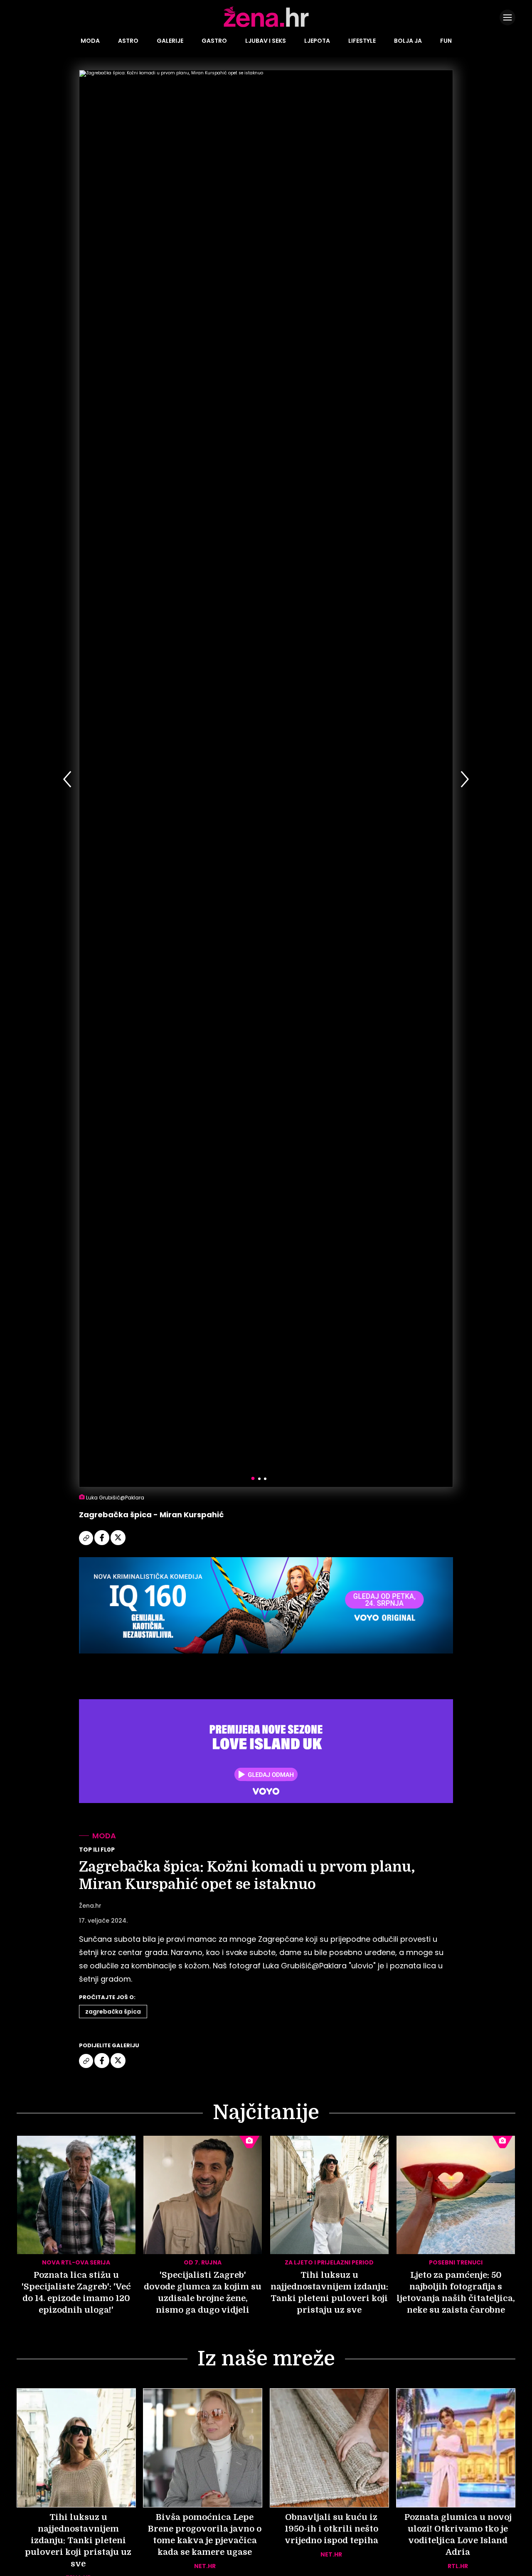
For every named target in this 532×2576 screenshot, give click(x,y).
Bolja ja (408, 41)
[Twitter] (118, 1544)
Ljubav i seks (266, 41)
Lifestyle (362, 41)
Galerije (170, 41)
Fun (446, 41)
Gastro (214, 41)
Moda (90, 41)
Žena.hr (90, 1906)
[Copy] (87, 1544)
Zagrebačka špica (113, 2012)
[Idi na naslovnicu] (266, 26)
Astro (128, 41)
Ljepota (317, 41)
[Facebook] (102, 1544)
